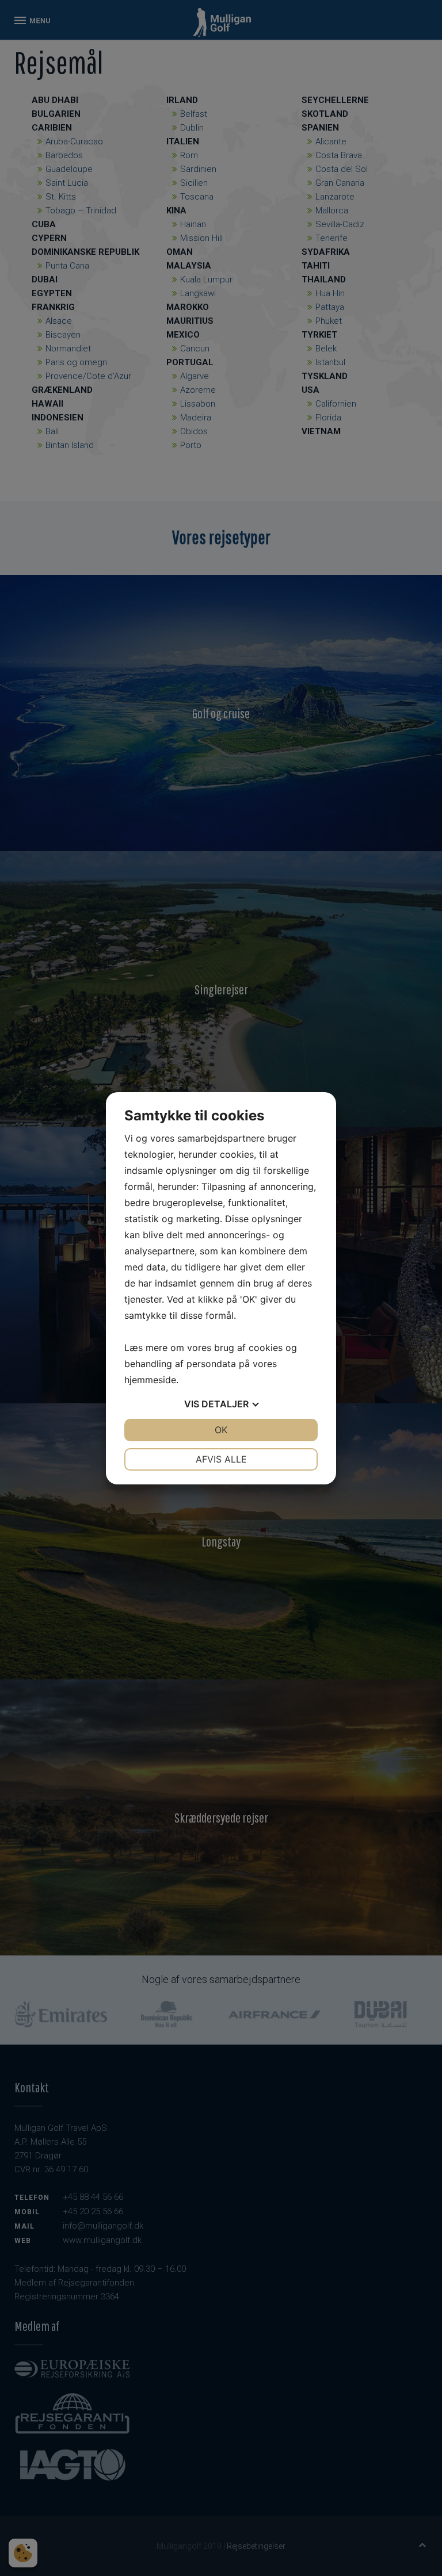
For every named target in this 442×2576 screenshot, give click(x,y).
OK (221, 1430)
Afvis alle (221, 1459)
